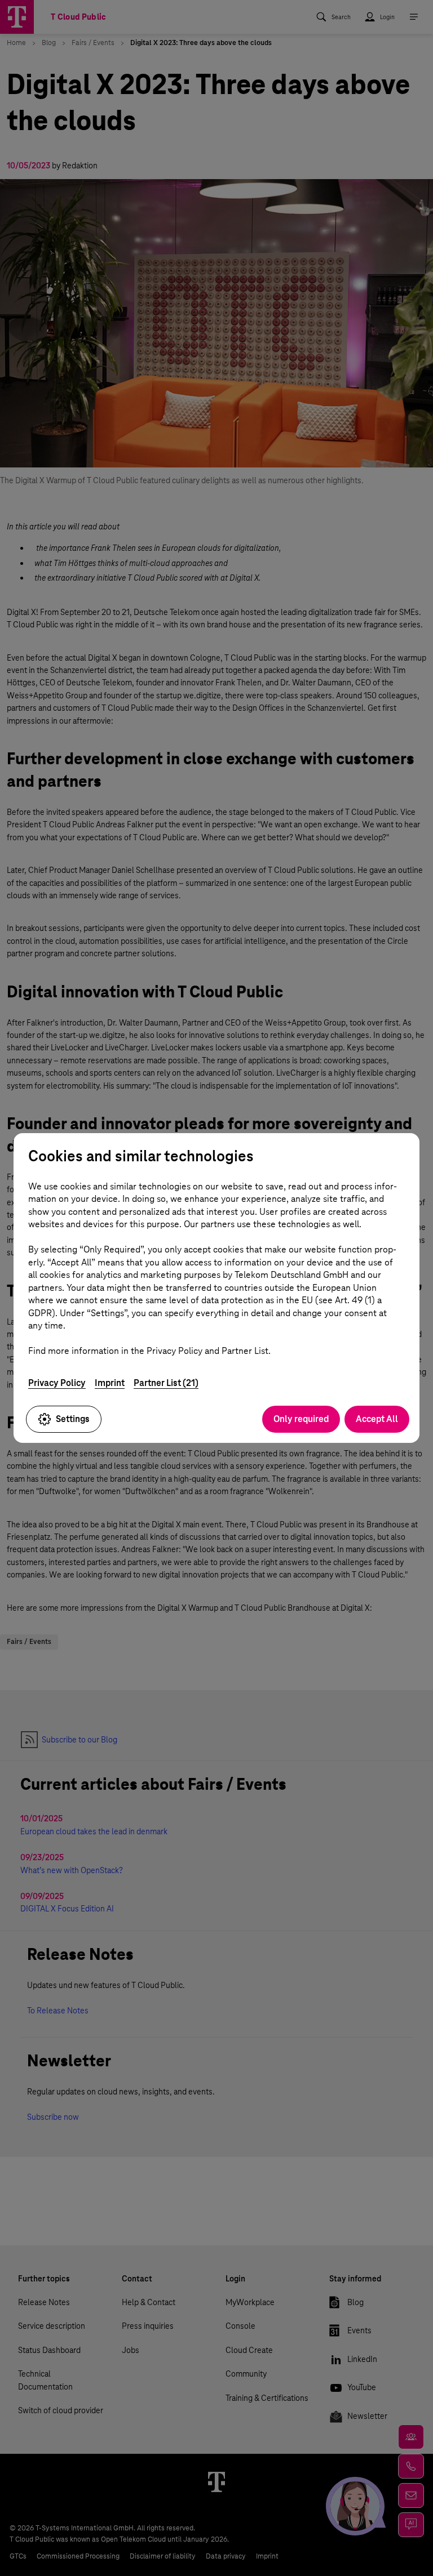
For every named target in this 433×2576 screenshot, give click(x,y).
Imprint (110, 1383)
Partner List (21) (166, 1383)
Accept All (377, 1419)
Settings (73, 1419)
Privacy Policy (57, 1383)
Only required (301, 1419)
